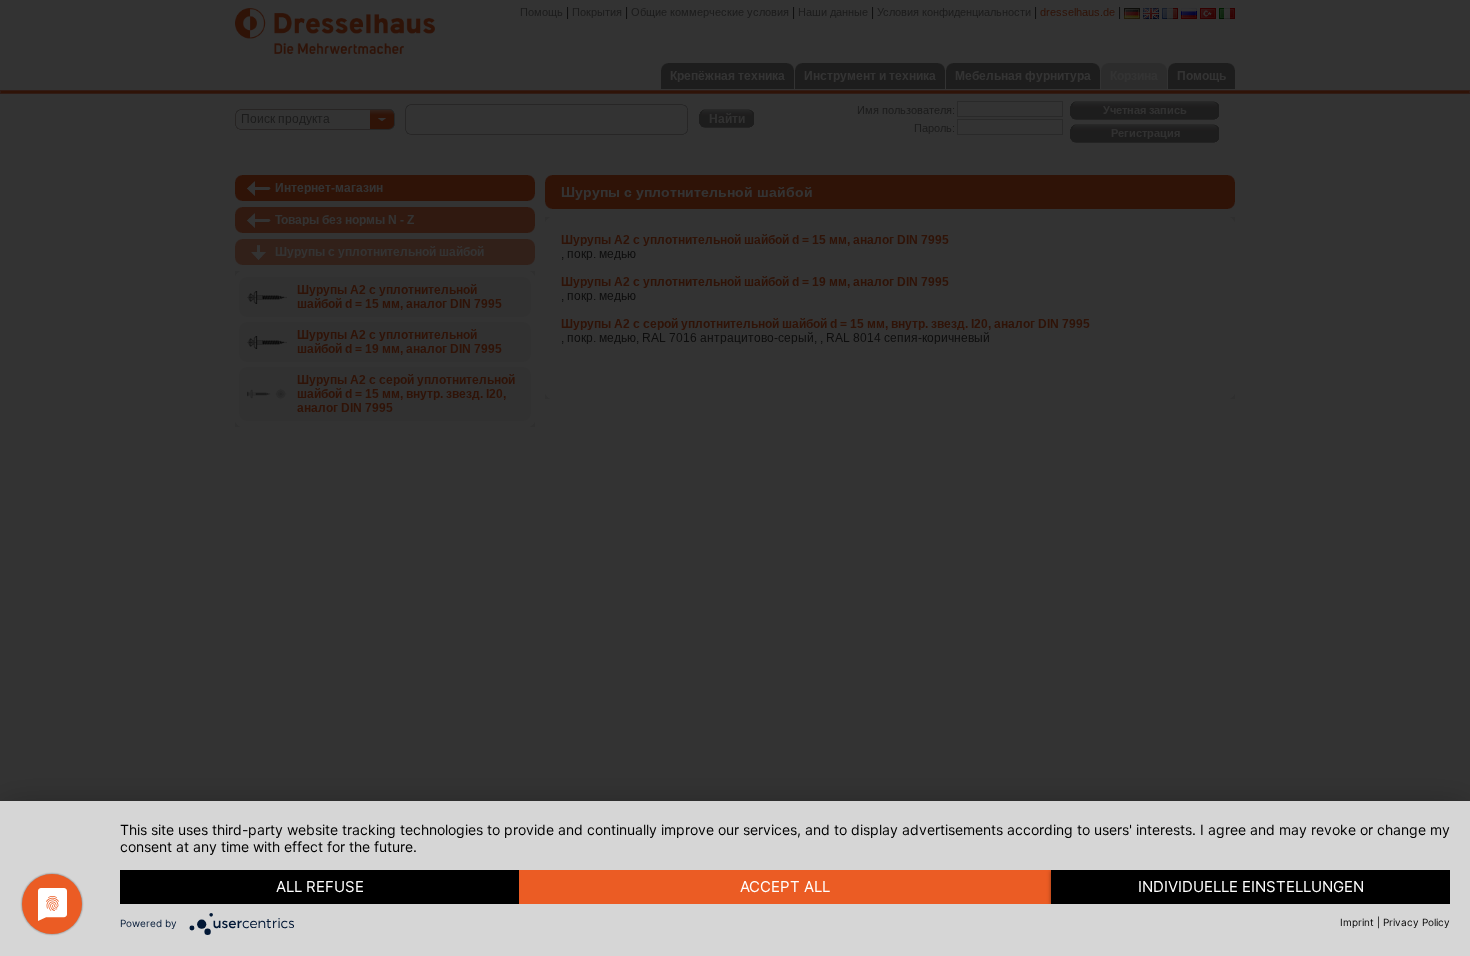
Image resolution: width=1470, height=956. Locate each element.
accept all (785, 886)
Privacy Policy (1416, 922)
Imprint (1357, 922)
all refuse (320, 886)
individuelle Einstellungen (1251, 886)
